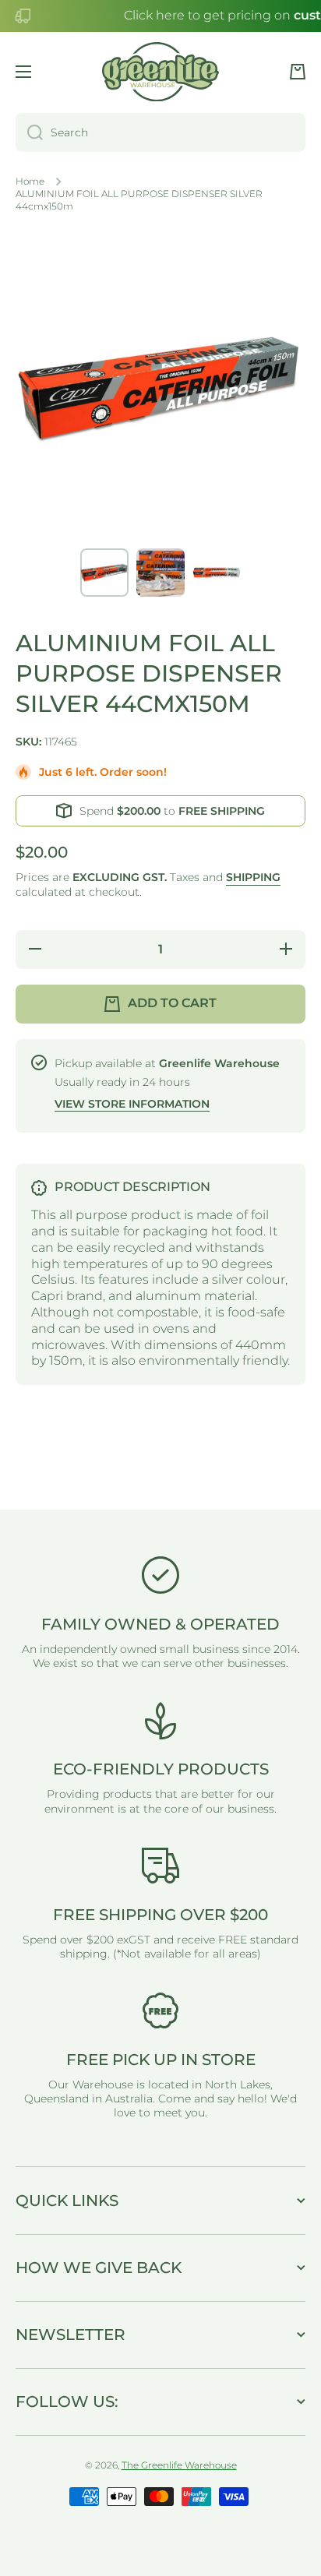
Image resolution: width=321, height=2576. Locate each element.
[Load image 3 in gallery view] (217, 573)
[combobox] (160, 132)
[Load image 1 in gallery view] (104, 573)
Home (30, 181)
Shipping (253, 877)
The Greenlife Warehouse (179, 2465)
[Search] (29, 132)
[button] (298, 72)
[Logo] (160, 72)
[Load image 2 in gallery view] (160, 573)
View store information (132, 1104)
